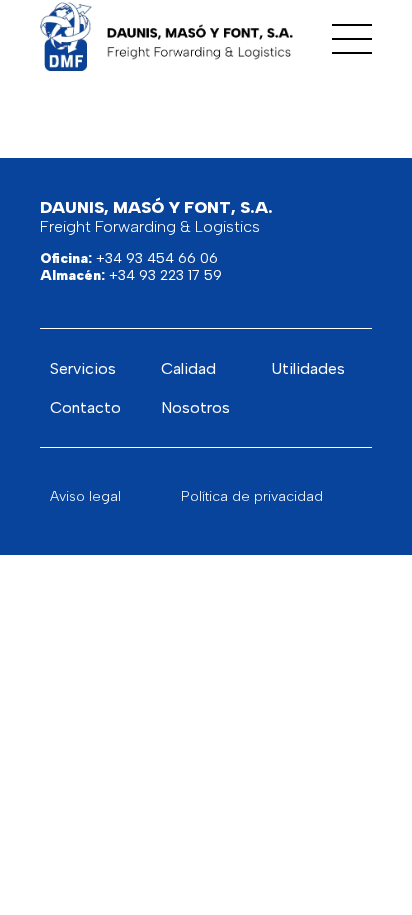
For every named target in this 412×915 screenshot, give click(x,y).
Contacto (85, 407)
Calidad (188, 368)
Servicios (83, 368)
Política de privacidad (252, 496)
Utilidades (308, 368)
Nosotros (195, 407)
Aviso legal (85, 496)
